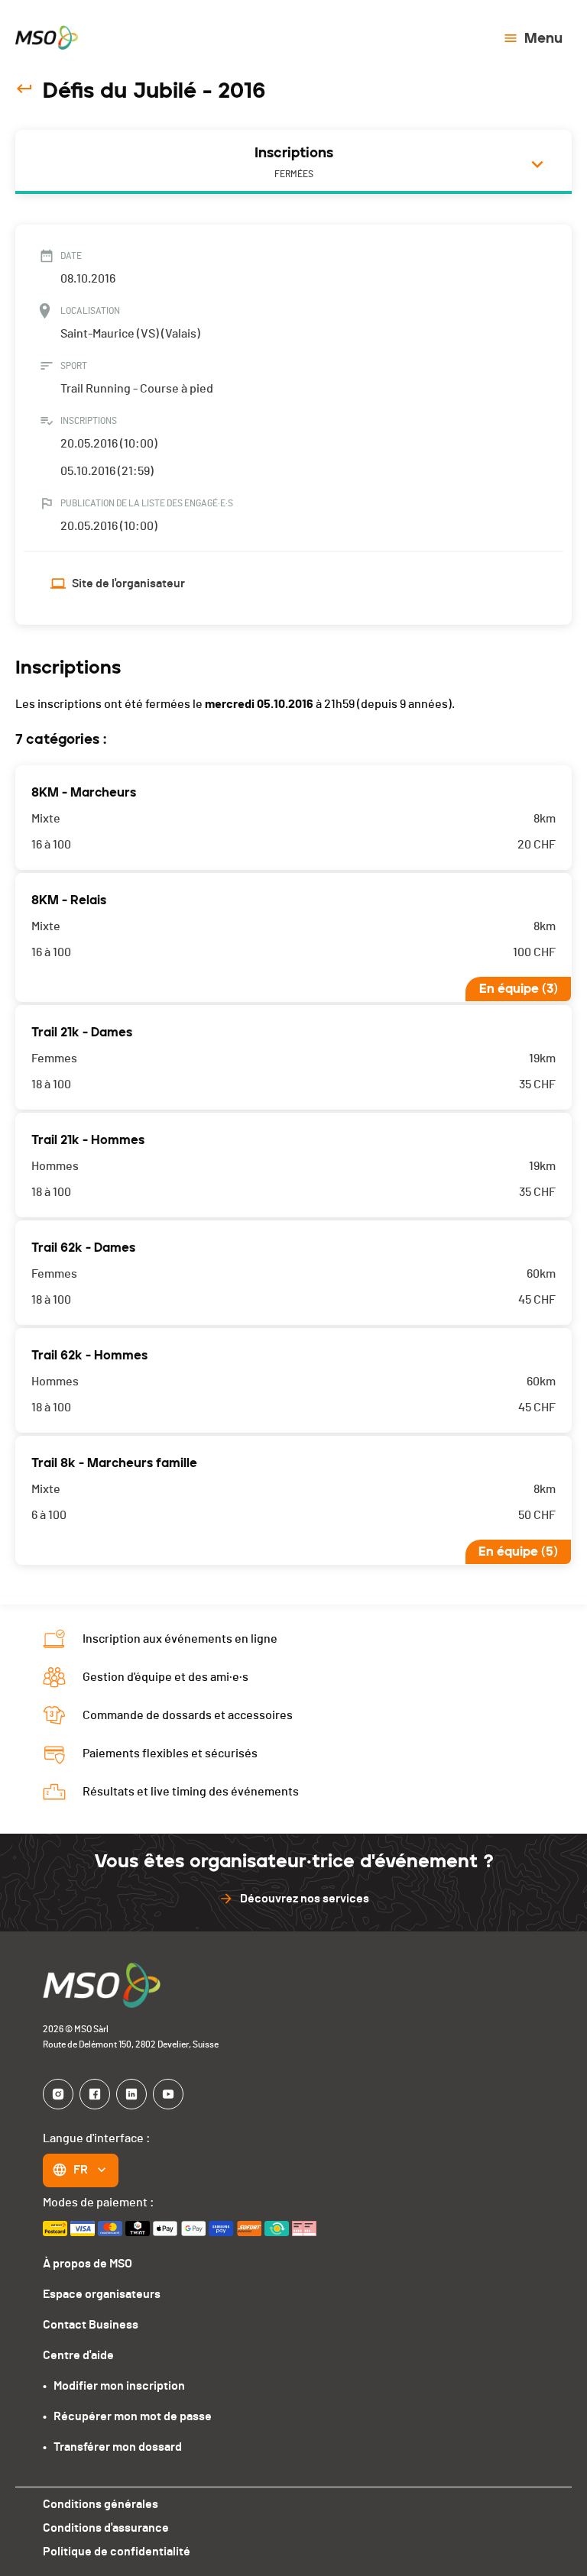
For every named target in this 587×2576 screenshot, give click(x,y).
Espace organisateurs (102, 2294)
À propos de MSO (88, 2264)
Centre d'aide (78, 2355)
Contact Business (91, 2325)
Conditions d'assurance (106, 2528)
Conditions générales (101, 2504)
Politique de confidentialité (117, 2552)
